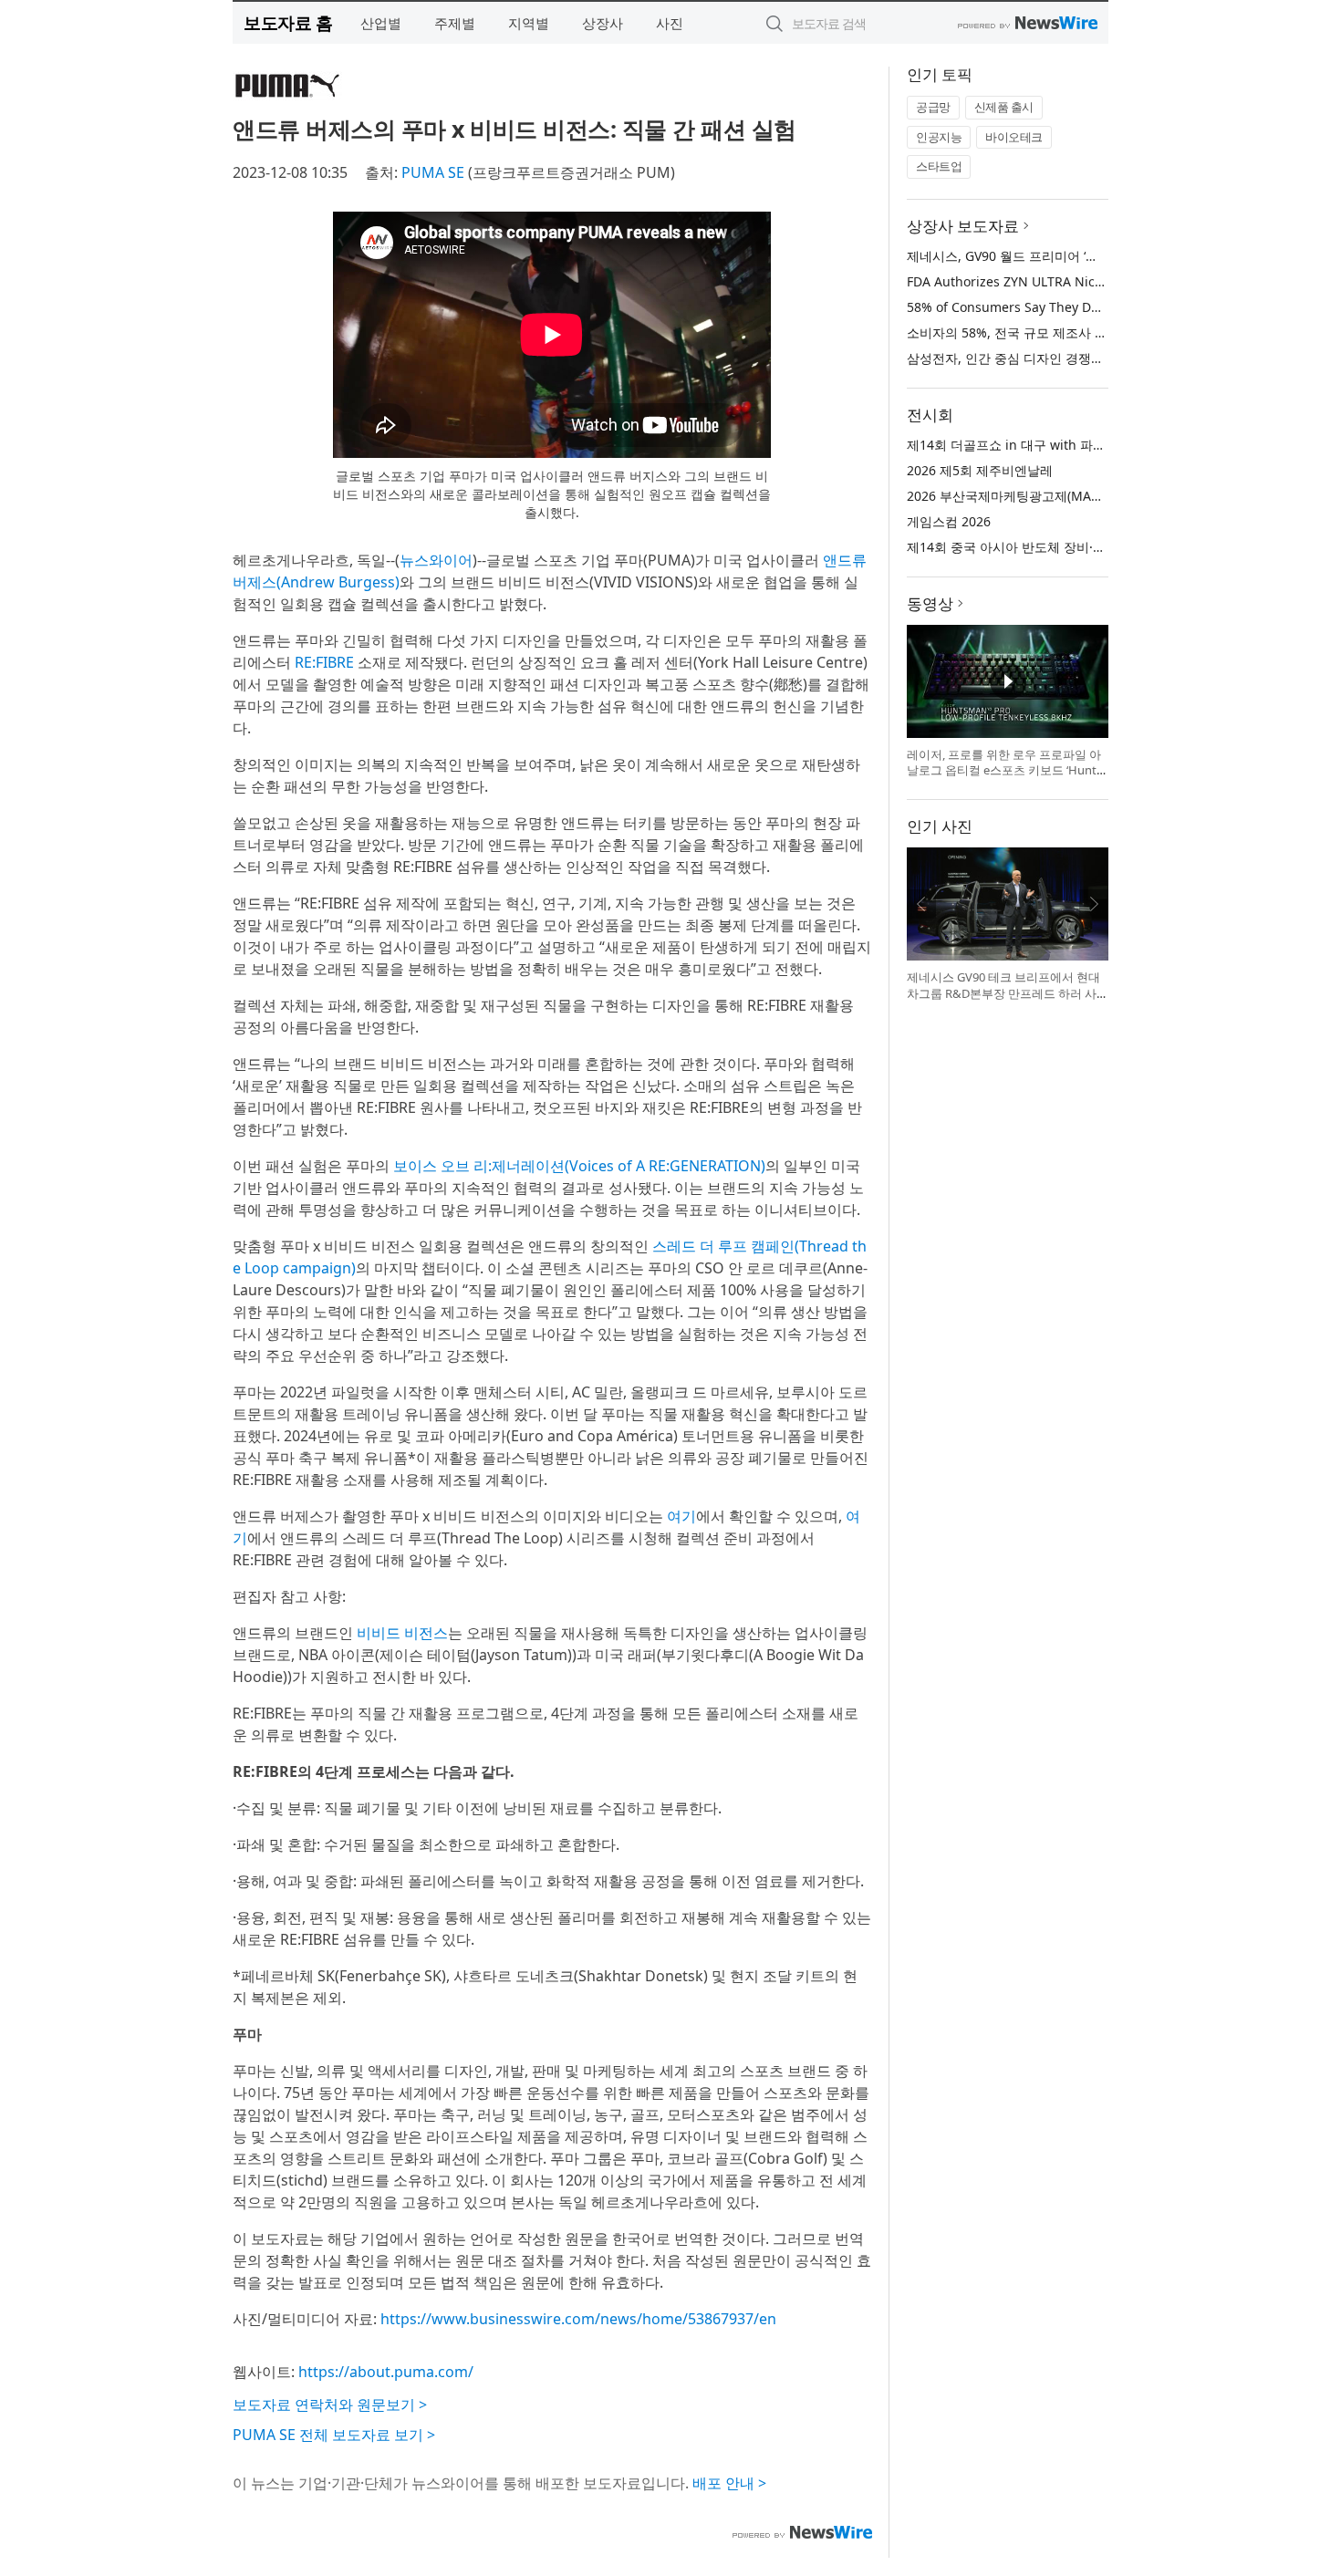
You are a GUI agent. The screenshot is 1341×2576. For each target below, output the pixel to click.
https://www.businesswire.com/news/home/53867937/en (578, 2319)
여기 (681, 1516)
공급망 (933, 107)
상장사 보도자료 (963, 226)
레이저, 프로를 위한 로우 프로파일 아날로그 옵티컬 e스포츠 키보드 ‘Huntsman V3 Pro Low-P (1004, 770)
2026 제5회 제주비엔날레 (980, 470)
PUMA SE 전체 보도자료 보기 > (334, 2435)
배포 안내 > (729, 2483)
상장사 (603, 23)
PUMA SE (433, 172)
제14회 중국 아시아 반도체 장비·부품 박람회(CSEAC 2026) (1073, 547)
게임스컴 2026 (949, 521)
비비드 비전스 (402, 1633)
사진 (670, 23)
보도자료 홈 (288, 22)
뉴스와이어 (436, 560)
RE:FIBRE (324, 662)
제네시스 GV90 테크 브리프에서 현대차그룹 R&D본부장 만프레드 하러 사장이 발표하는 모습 (1003, 993)
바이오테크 (1014, 137)
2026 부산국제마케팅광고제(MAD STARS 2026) (1042, 496)
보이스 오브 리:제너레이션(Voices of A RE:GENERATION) (579, 1166)
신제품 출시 (1004, 107)
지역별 (529, 23)
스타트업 (939, 166)
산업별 (381, 23)
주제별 (455, 23)
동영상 (930, 603)
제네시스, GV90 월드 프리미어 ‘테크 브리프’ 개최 (1045, 256)
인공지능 (939, 137)
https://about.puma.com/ (386, 2372)
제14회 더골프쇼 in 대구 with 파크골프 (1019, 445)
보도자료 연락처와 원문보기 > (330, 2405)
